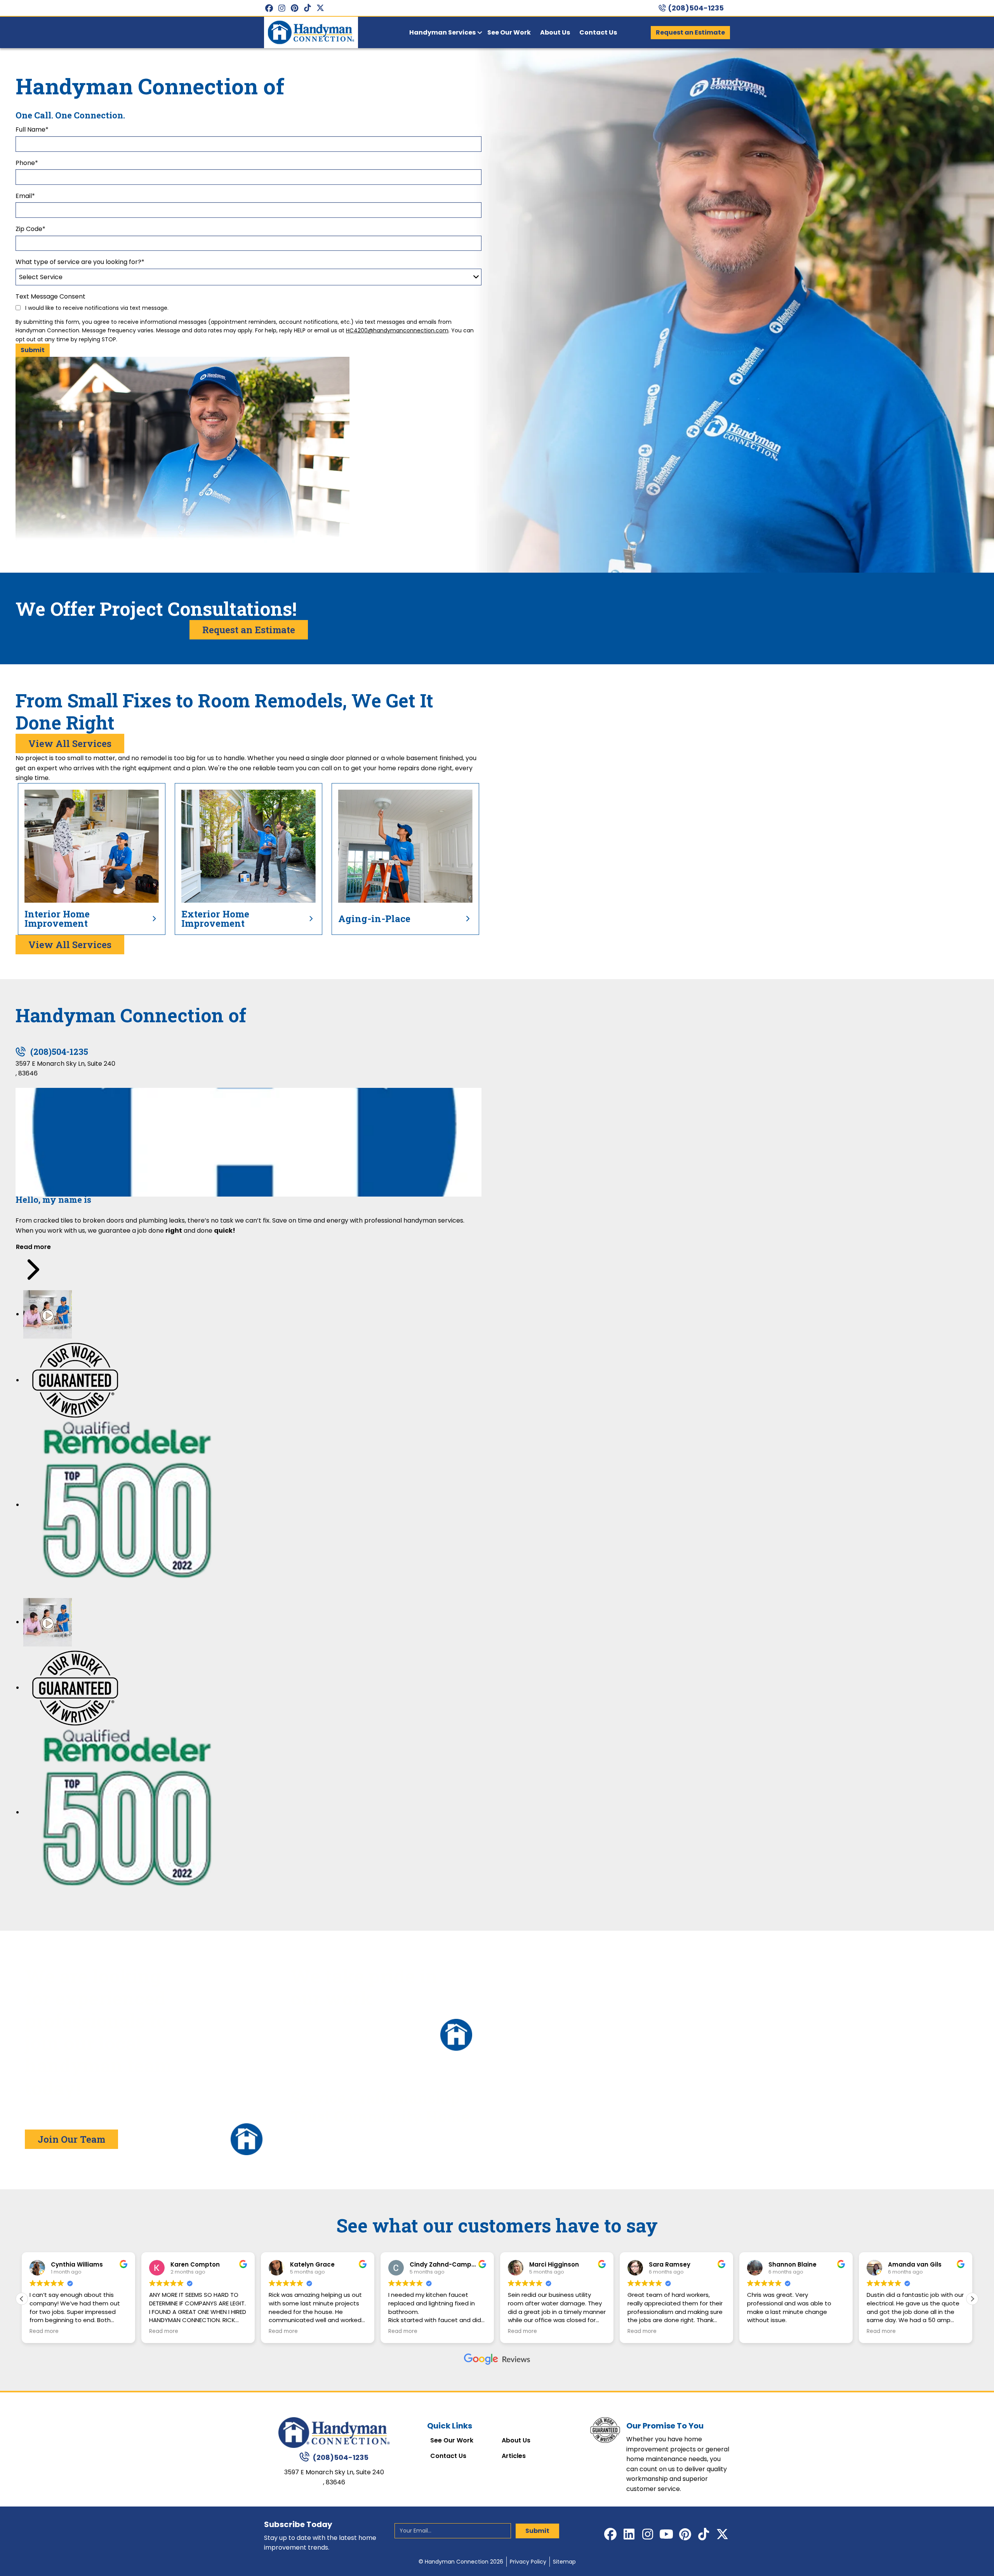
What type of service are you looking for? (80, 262)
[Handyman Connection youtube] (666, 2534)
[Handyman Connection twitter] (320, 8)
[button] (972, 2299)
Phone (27, 163)
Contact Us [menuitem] (598, 32)
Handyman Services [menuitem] (442, 32)
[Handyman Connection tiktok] (307, 8)
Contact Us (448, 2456)
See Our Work (452, 2441)
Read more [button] (44, 2331)
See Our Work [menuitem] (509, 32)
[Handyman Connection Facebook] (269, 8)
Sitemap (564, 2562)
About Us (516, 2441)
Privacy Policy (528, 2562)
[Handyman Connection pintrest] (295, 8)
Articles (514, 2456)
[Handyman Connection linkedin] (629, 2534)
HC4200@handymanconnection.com (397, 330)
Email (25, 196)
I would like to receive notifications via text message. (96, 308)
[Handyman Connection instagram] (282, 8)
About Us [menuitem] (555, 32)
